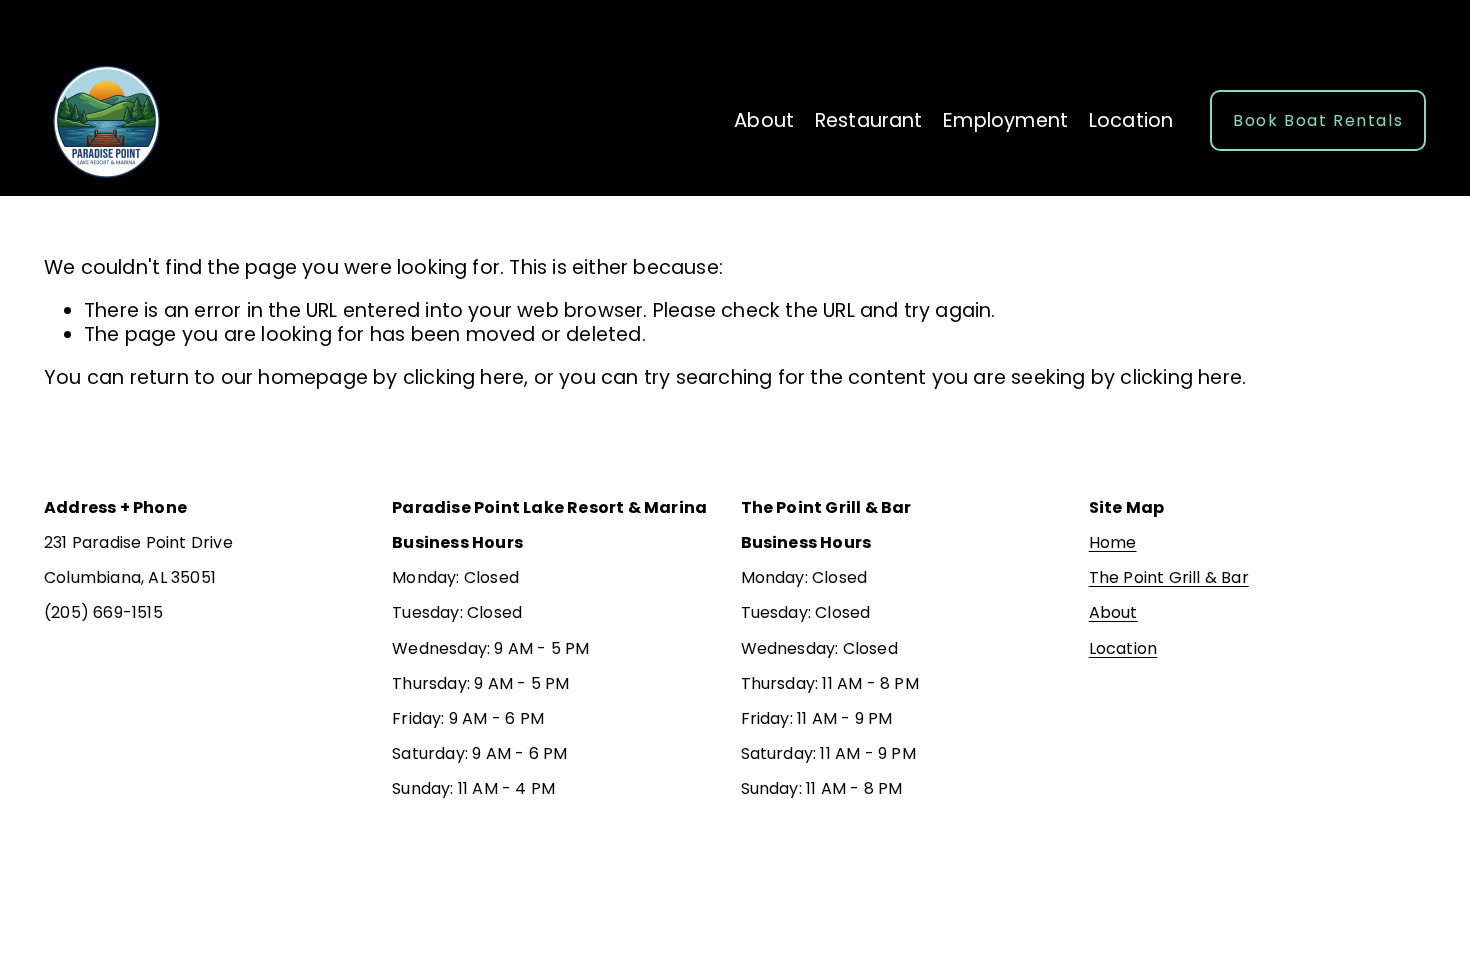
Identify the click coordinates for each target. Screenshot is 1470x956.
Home (1113, 542)
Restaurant (869, 120)
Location (1131, 120)
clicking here (464, 377)
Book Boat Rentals (1318, 120)
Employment (1005, 120)
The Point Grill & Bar (1169, 577)
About (764, 120)
